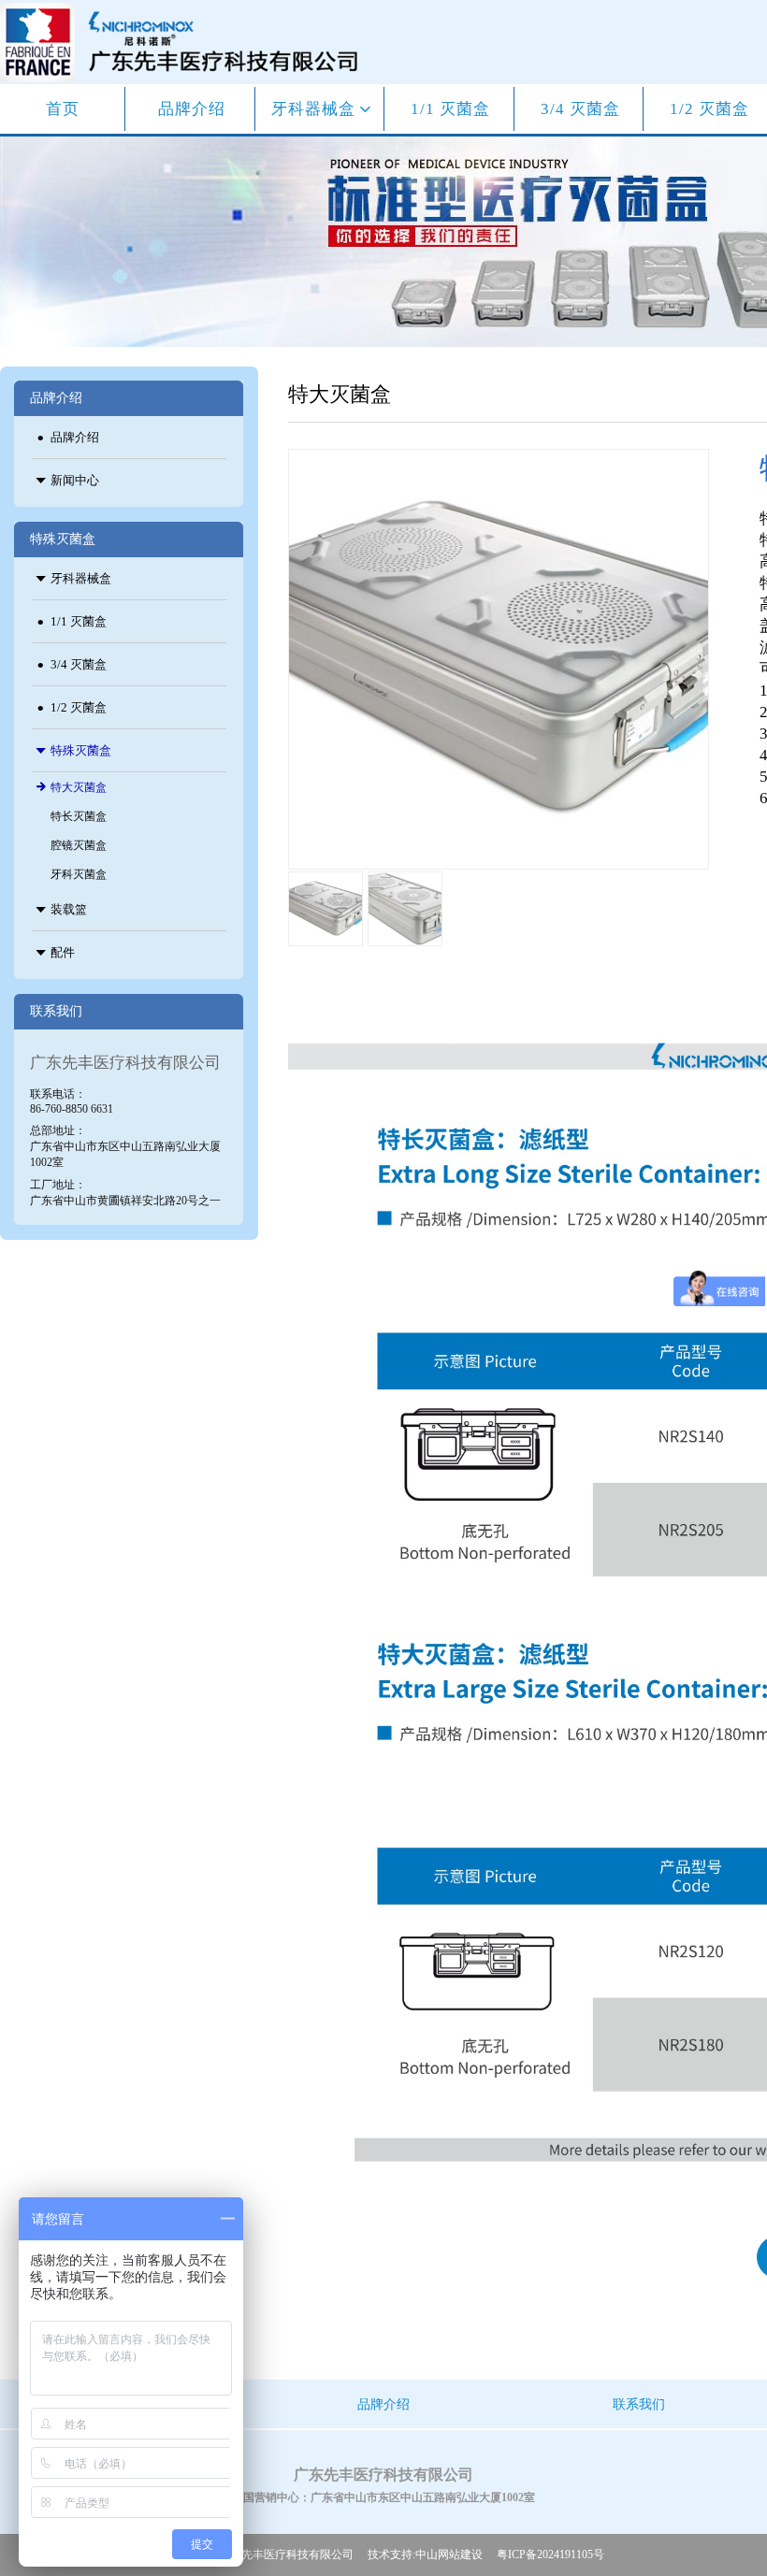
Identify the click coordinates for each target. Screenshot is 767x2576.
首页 (63, 109)
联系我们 (639, 2404)
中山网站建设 (449, 2554)
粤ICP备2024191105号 (550, 2554)
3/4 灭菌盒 (580, 109)
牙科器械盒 (316, 109)
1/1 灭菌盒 (450, 109)
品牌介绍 (192, 109)
